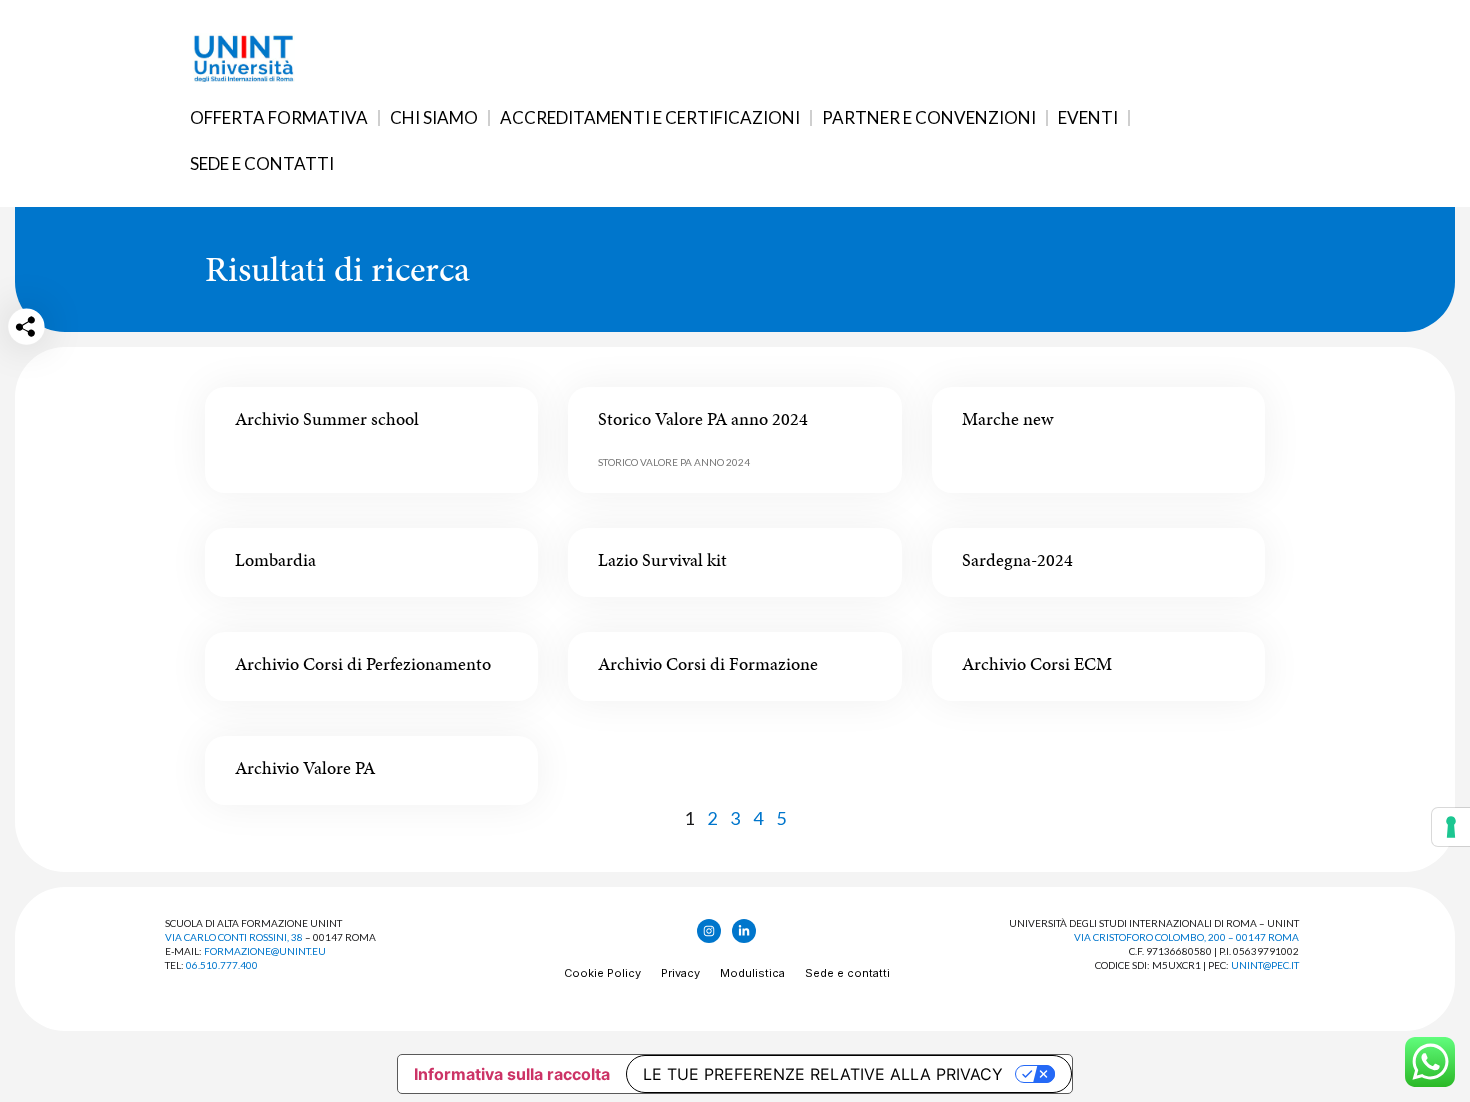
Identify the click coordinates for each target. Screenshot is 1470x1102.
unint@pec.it (1265, 965)
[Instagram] (709, 931)
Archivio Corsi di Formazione (708, 663)
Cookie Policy (602, 973)
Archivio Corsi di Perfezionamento (363, 663)
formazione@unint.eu (265, 951)
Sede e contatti (262, 163)
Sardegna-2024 (1017, 559)
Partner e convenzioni (929, 117)
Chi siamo (434, 117)
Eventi (1088, 117)
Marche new (1007, 418)
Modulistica (752, 973)
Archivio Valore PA (305, 767)
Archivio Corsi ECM (1037, 663)
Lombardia (275, 559)
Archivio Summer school (327, 418)
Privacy (680, 973)
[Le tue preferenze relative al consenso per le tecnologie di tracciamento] (1451, 827)
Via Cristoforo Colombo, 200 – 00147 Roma (1186, 937)
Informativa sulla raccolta (512, 1074)
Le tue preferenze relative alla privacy (823, 1074)
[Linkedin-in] (744, 931)
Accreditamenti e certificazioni (650, 117)
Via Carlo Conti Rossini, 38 (234, 937)
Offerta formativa (279, 117)
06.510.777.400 (222, 965)
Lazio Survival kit (662, 559)
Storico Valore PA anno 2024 (703, 418)
